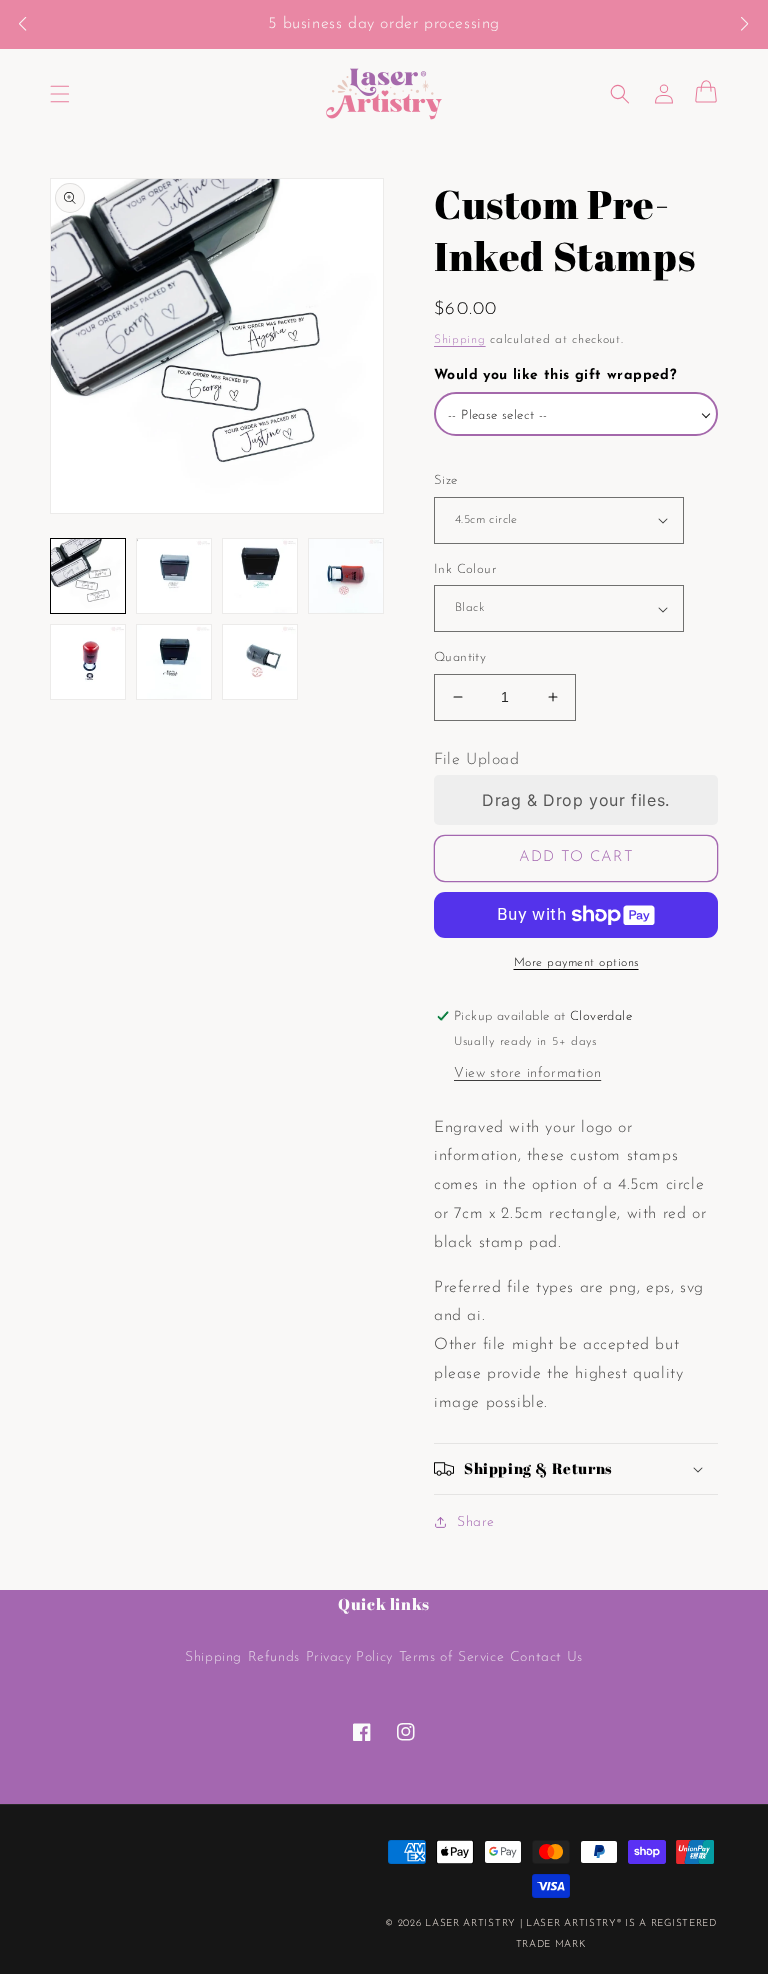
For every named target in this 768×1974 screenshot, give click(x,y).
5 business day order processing (384, 24)
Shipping (460, 340)
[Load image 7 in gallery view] (260, 662)
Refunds (274, 1657)
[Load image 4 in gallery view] (346, 576)
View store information (527, 1073)
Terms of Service (452, 1657)
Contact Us (546, 1657)
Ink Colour (465, 569)
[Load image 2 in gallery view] (174, 576)
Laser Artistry (470, 1923)
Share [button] (476, 1522)
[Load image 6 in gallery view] (174, 662)
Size (446, 480)
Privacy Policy (349, 1657)
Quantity (460, 657)
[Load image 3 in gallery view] (260, 576)
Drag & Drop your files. (576, 800)
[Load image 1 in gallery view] (88, 576)
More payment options (576, 963)
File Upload (477, 760)
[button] (32, 25)
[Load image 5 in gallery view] (88, 662)
